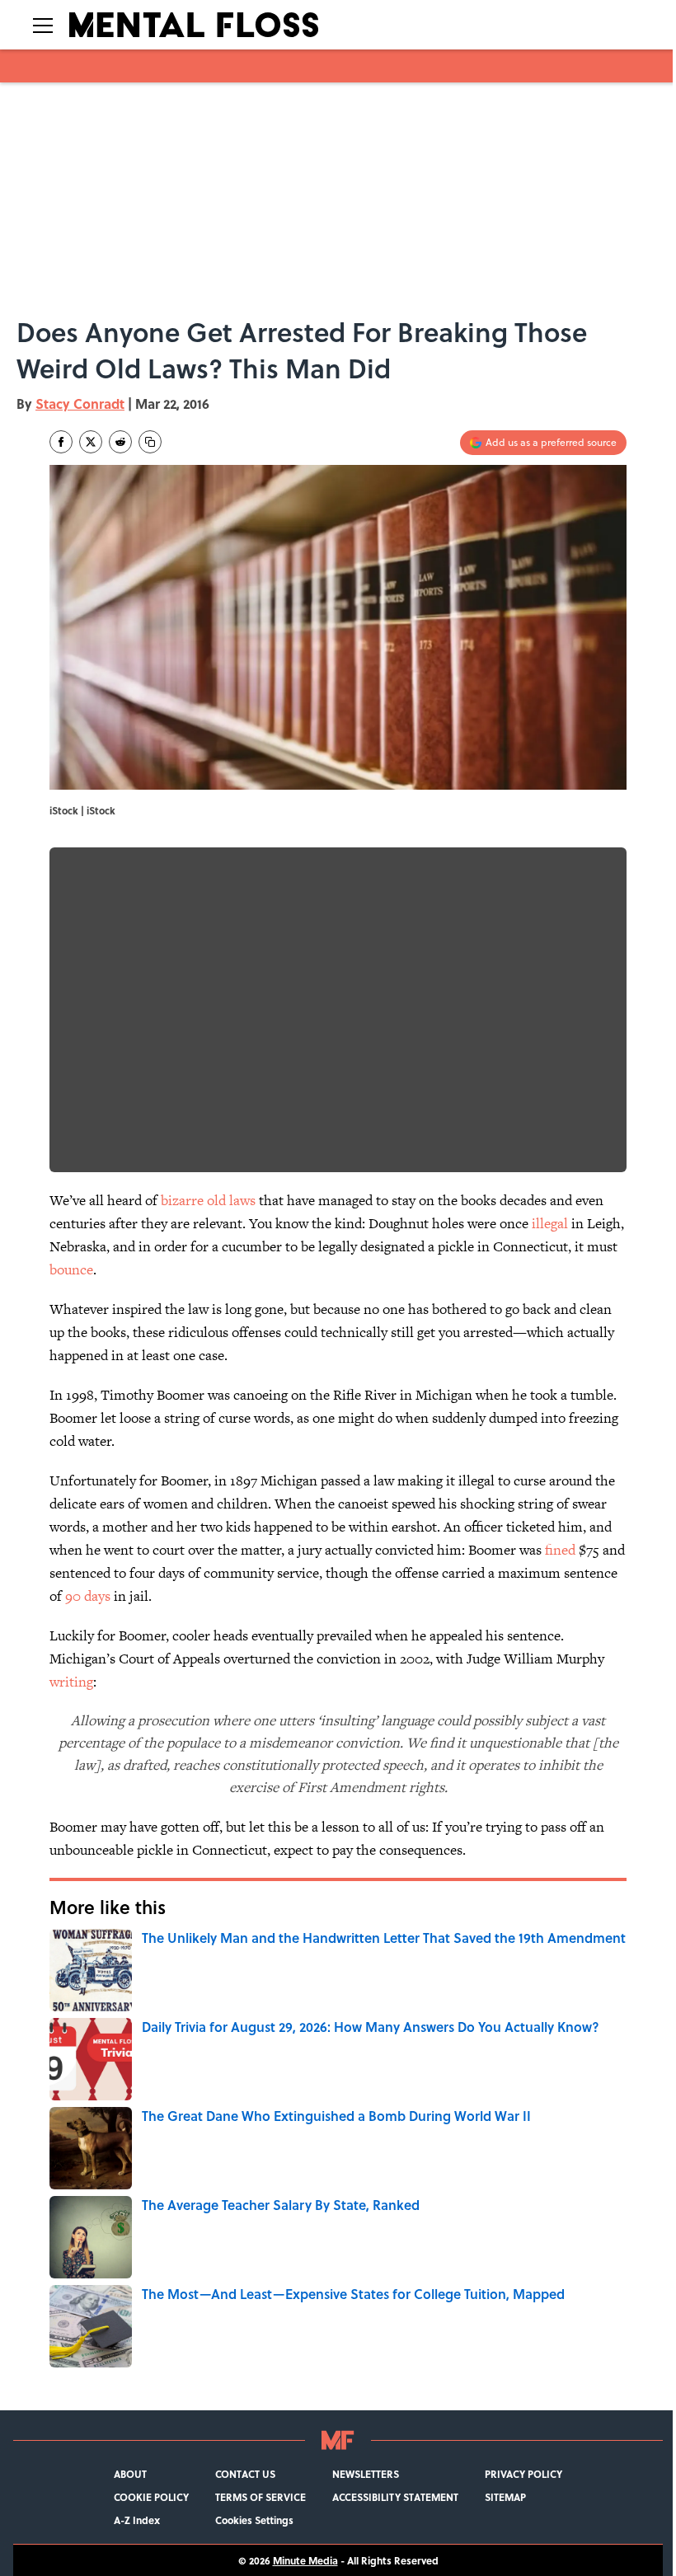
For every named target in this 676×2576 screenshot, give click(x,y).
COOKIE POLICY (151, 2497)
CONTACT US (245, 2474)
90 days (88, 1596)
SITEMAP (505, 2497)
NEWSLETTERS (366, 2474)
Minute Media (305, 2560)
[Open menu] (43, 25)
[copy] (150, 442)
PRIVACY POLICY (523, 2474)
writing (71, 1682)
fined (559, 1550)
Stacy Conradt (80, 404)
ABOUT (130, 2474)
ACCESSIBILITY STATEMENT (395, 2497)
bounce (71, 1269)
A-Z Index (137, 2520)
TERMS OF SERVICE (261, 2497)
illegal (550, 1223)
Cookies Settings (254, 2520)
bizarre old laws (208, 1200)
